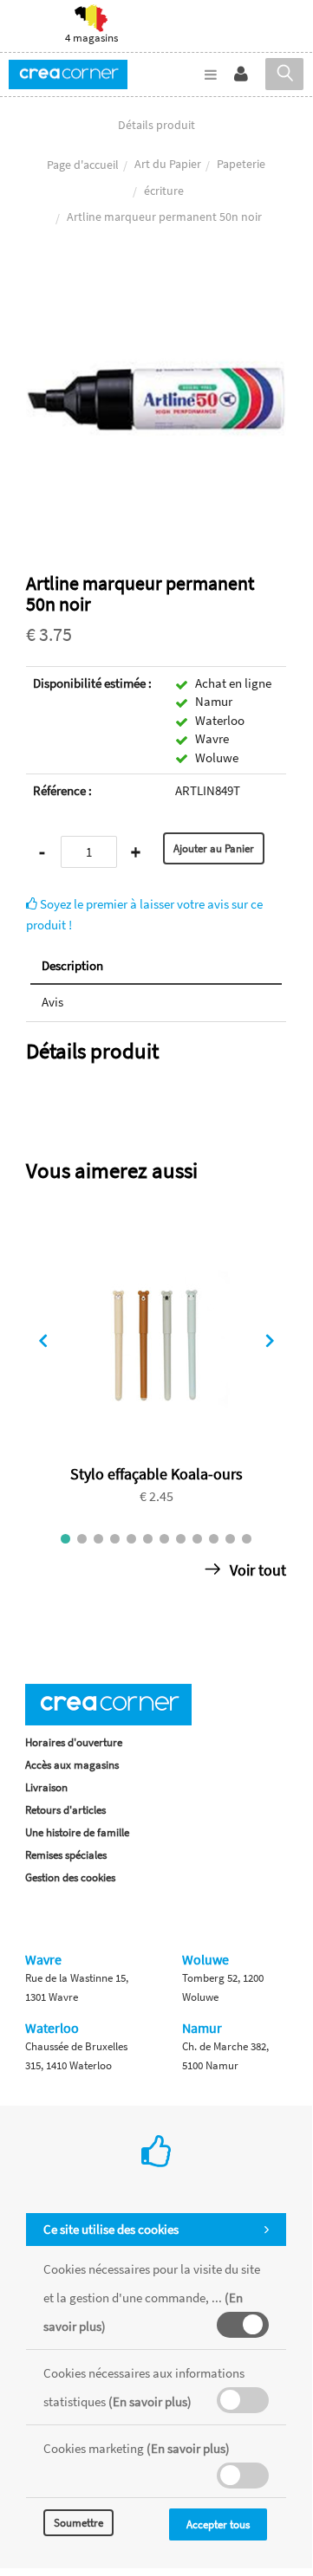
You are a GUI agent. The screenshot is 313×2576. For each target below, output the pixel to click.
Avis (52, 1002)
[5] (131, 1539)
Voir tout (256, 1570)
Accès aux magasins (72, 1765)
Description (72, 965)
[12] (247, 1539)
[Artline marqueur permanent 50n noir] (156, 281)
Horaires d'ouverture (74, 1742)
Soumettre (78, 2523)
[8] (181, 1539)
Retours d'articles (65, 1810)
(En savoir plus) (150, 2401)
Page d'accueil (83, 165)
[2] (82, 1539)
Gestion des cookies (70, 1877)
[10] (214, 1539)
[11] (230, 1539)
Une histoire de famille (77, 1832)
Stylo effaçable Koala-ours (156, 1474)
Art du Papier (168, 164)
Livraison (46, 1787)
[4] (115, 1539)
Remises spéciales (66, 1855)
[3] (98, 1539)
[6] (148, 1539)
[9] (197, 1539)
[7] (164, 1539)
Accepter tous (218, 2524)
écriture (164, 191)
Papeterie (241, 164)
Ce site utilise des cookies (111, 2229)
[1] (65, 1539)
